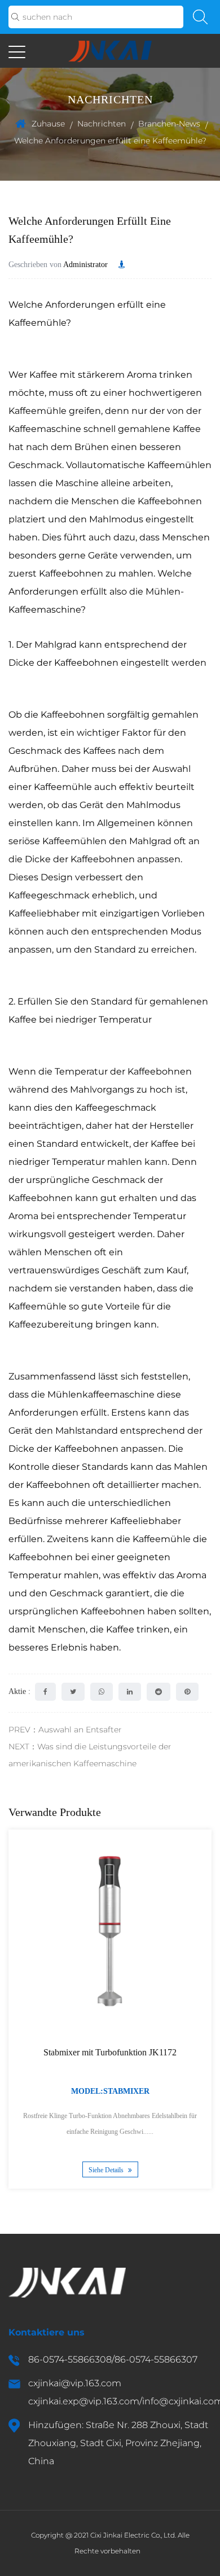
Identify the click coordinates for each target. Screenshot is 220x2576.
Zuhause (48, 124)
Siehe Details (107, 2170)
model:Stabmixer (110, 2091)
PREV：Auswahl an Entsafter (65, 1730)
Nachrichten (102, 124)
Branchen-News (169, 124)
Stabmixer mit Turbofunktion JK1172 (110, 2052)
